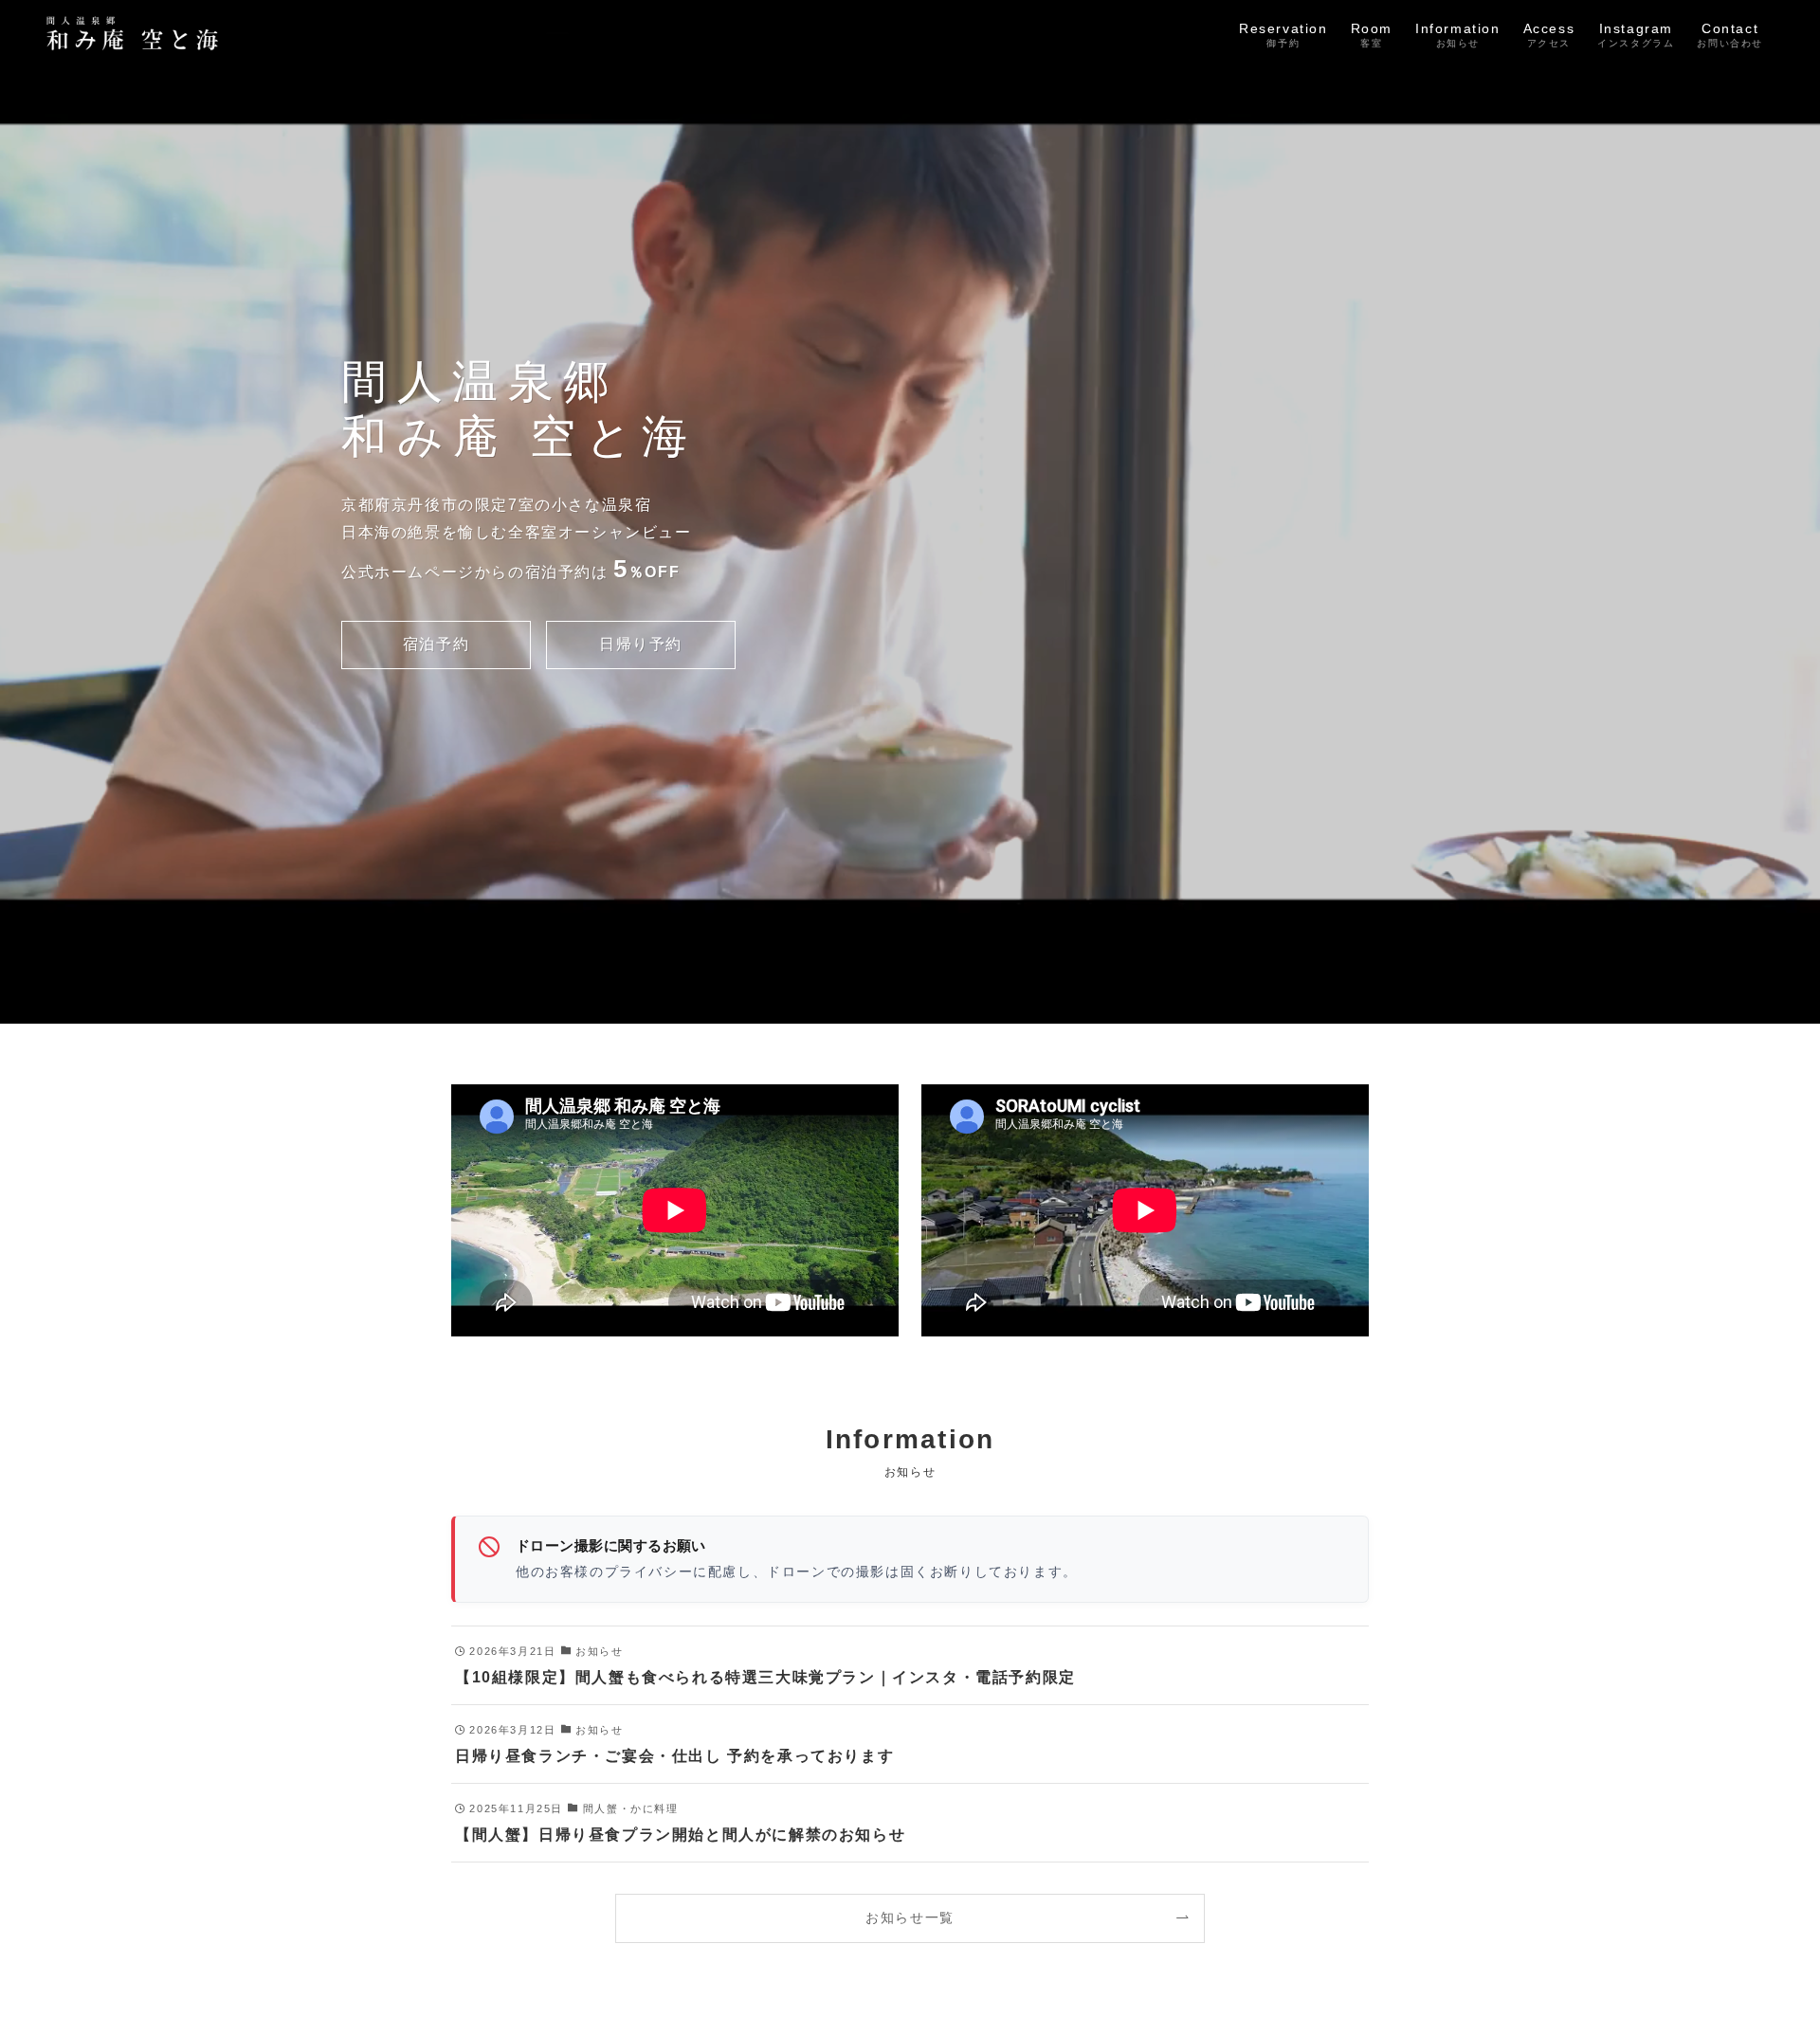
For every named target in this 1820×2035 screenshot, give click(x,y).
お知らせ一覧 (910, 1917)
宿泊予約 (436, 644)
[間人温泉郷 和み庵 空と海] (136, 33)
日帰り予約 (641, 644)
